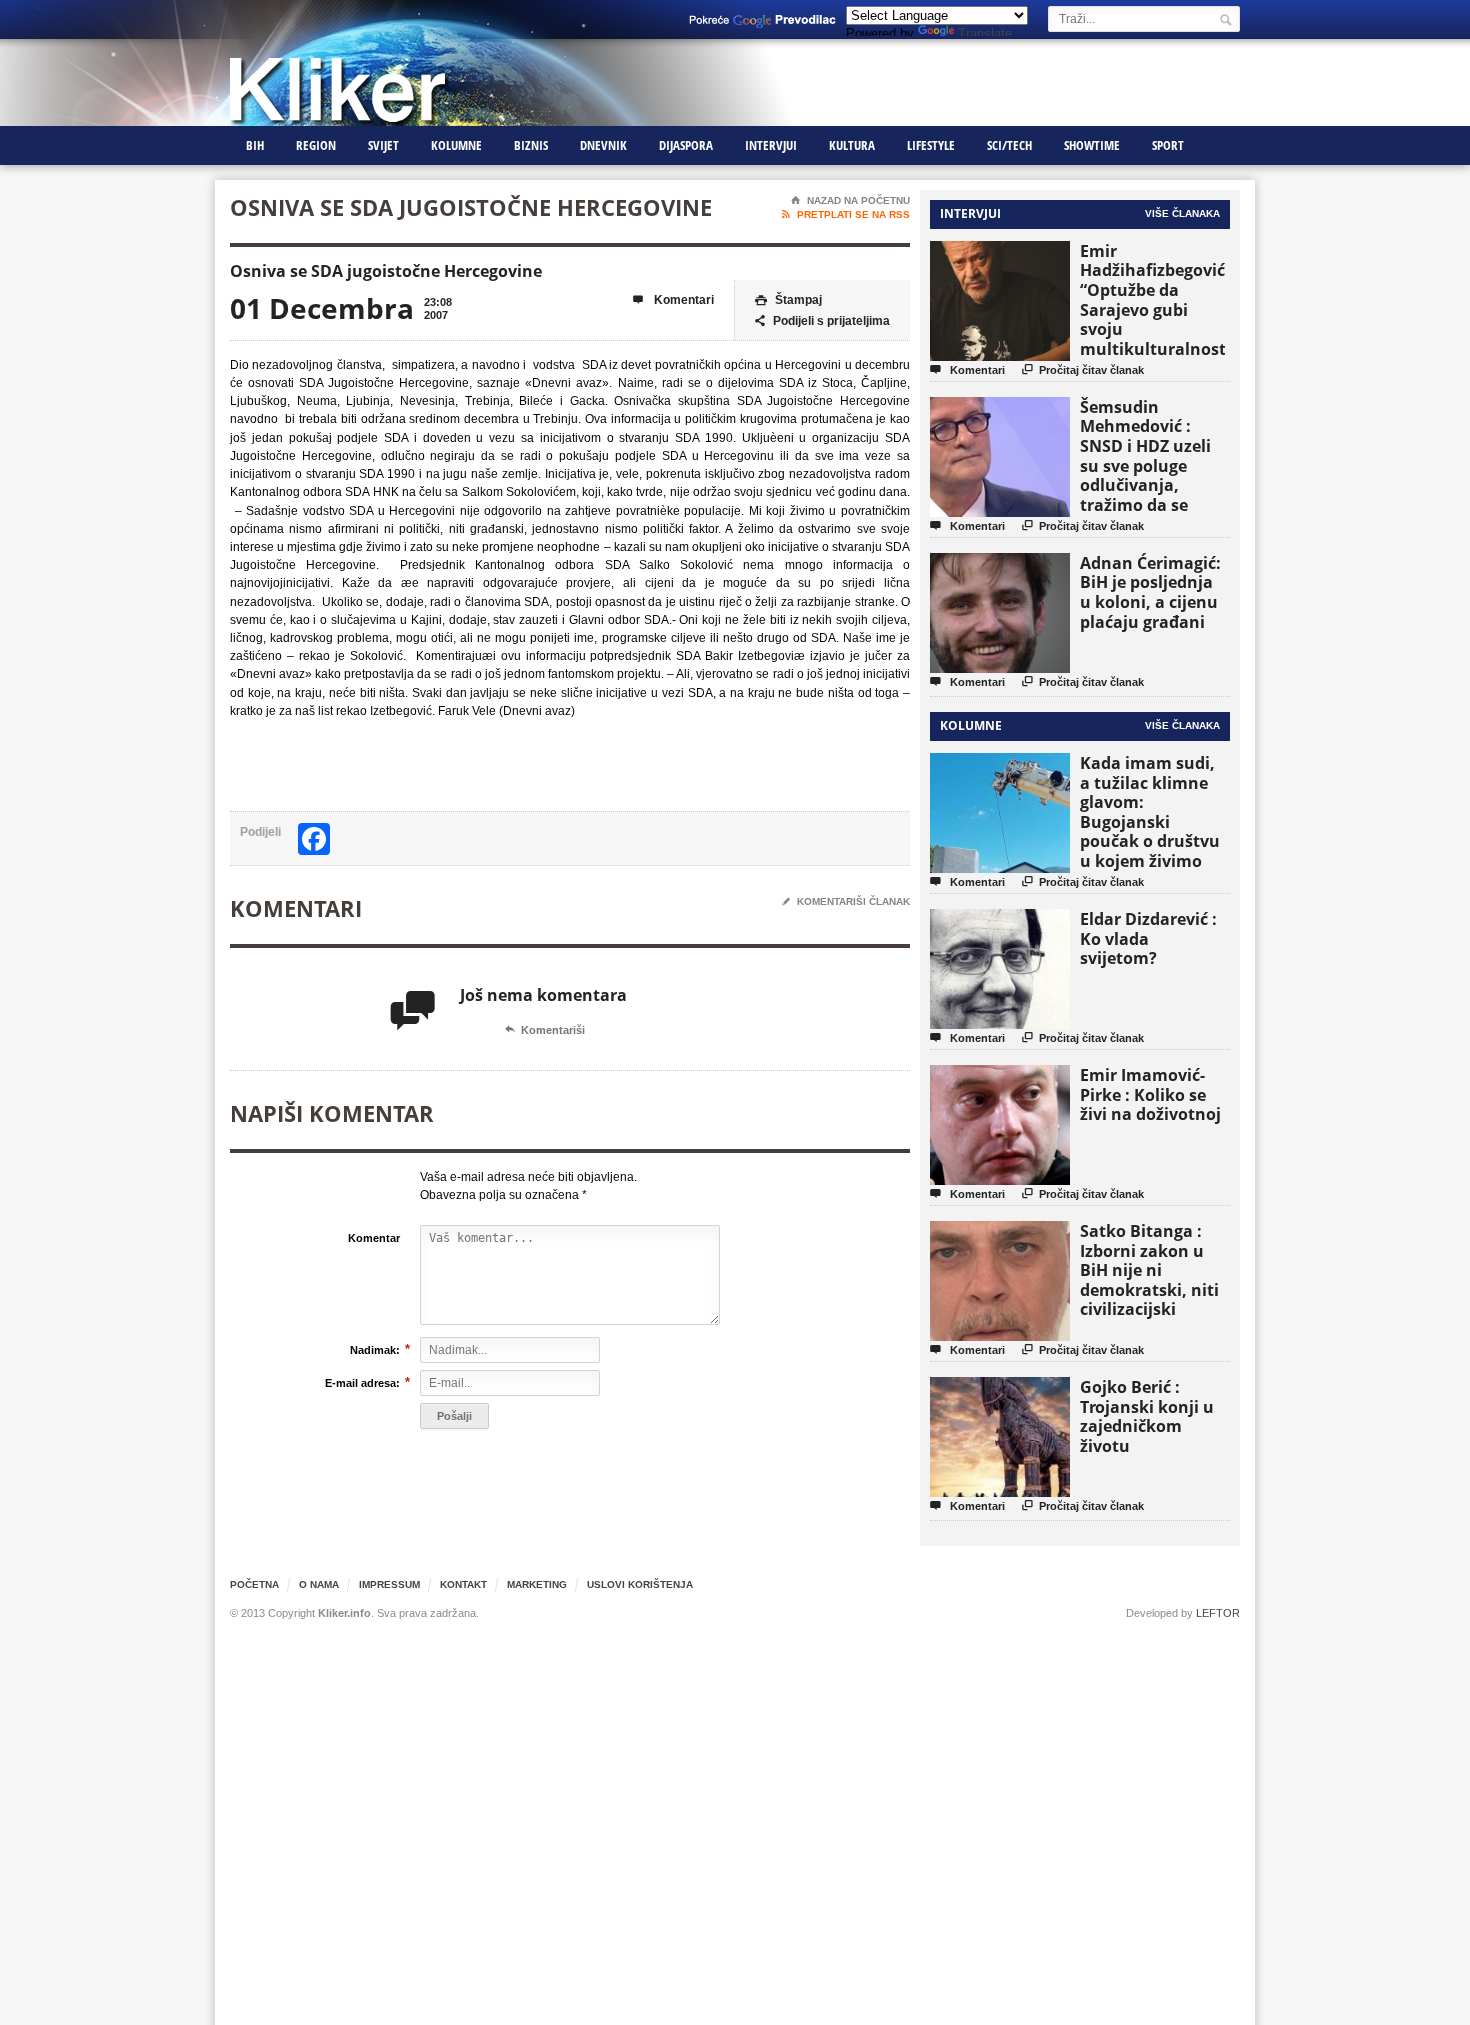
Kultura (852, 145)
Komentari (673, 300)
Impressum (389, 1584)
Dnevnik (603, 145)
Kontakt (463, 1584)
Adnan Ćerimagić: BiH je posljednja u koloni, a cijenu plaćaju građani (1150, 592)
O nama (319, 1584)
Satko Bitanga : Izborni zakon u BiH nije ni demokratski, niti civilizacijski (1149, 1270)
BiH (255, 145)
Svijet (383, 145)
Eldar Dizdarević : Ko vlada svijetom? (1148, 938)
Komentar (374, 1238)
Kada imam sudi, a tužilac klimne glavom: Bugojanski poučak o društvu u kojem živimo (1150, 812)
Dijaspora (686, 145)
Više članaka (1182, 213)
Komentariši (545, 1030)
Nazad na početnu (850, 200)
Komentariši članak (846, 901)
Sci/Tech (1009, 145)
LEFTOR (1218, 1613)
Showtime (1092, 145)
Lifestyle (931, 145)
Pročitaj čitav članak (1083, 369)
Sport (1168, 145)
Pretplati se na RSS (846, 214)
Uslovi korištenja (640, 1584)
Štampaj (788, 300)
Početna (254, 1584)
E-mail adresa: (362, 1382)
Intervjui (771, 145)
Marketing (537, 1584)
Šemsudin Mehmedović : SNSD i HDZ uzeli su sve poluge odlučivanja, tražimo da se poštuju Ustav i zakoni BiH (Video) (1152, 475)
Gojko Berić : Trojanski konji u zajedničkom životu (1147, 1416)
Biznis (531, 145)
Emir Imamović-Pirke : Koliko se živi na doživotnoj (1150, 1094)
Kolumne (456, 145)
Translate (985, 33)
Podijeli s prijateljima (822, 321)
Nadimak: (375, 1349)
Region (316, 145)
